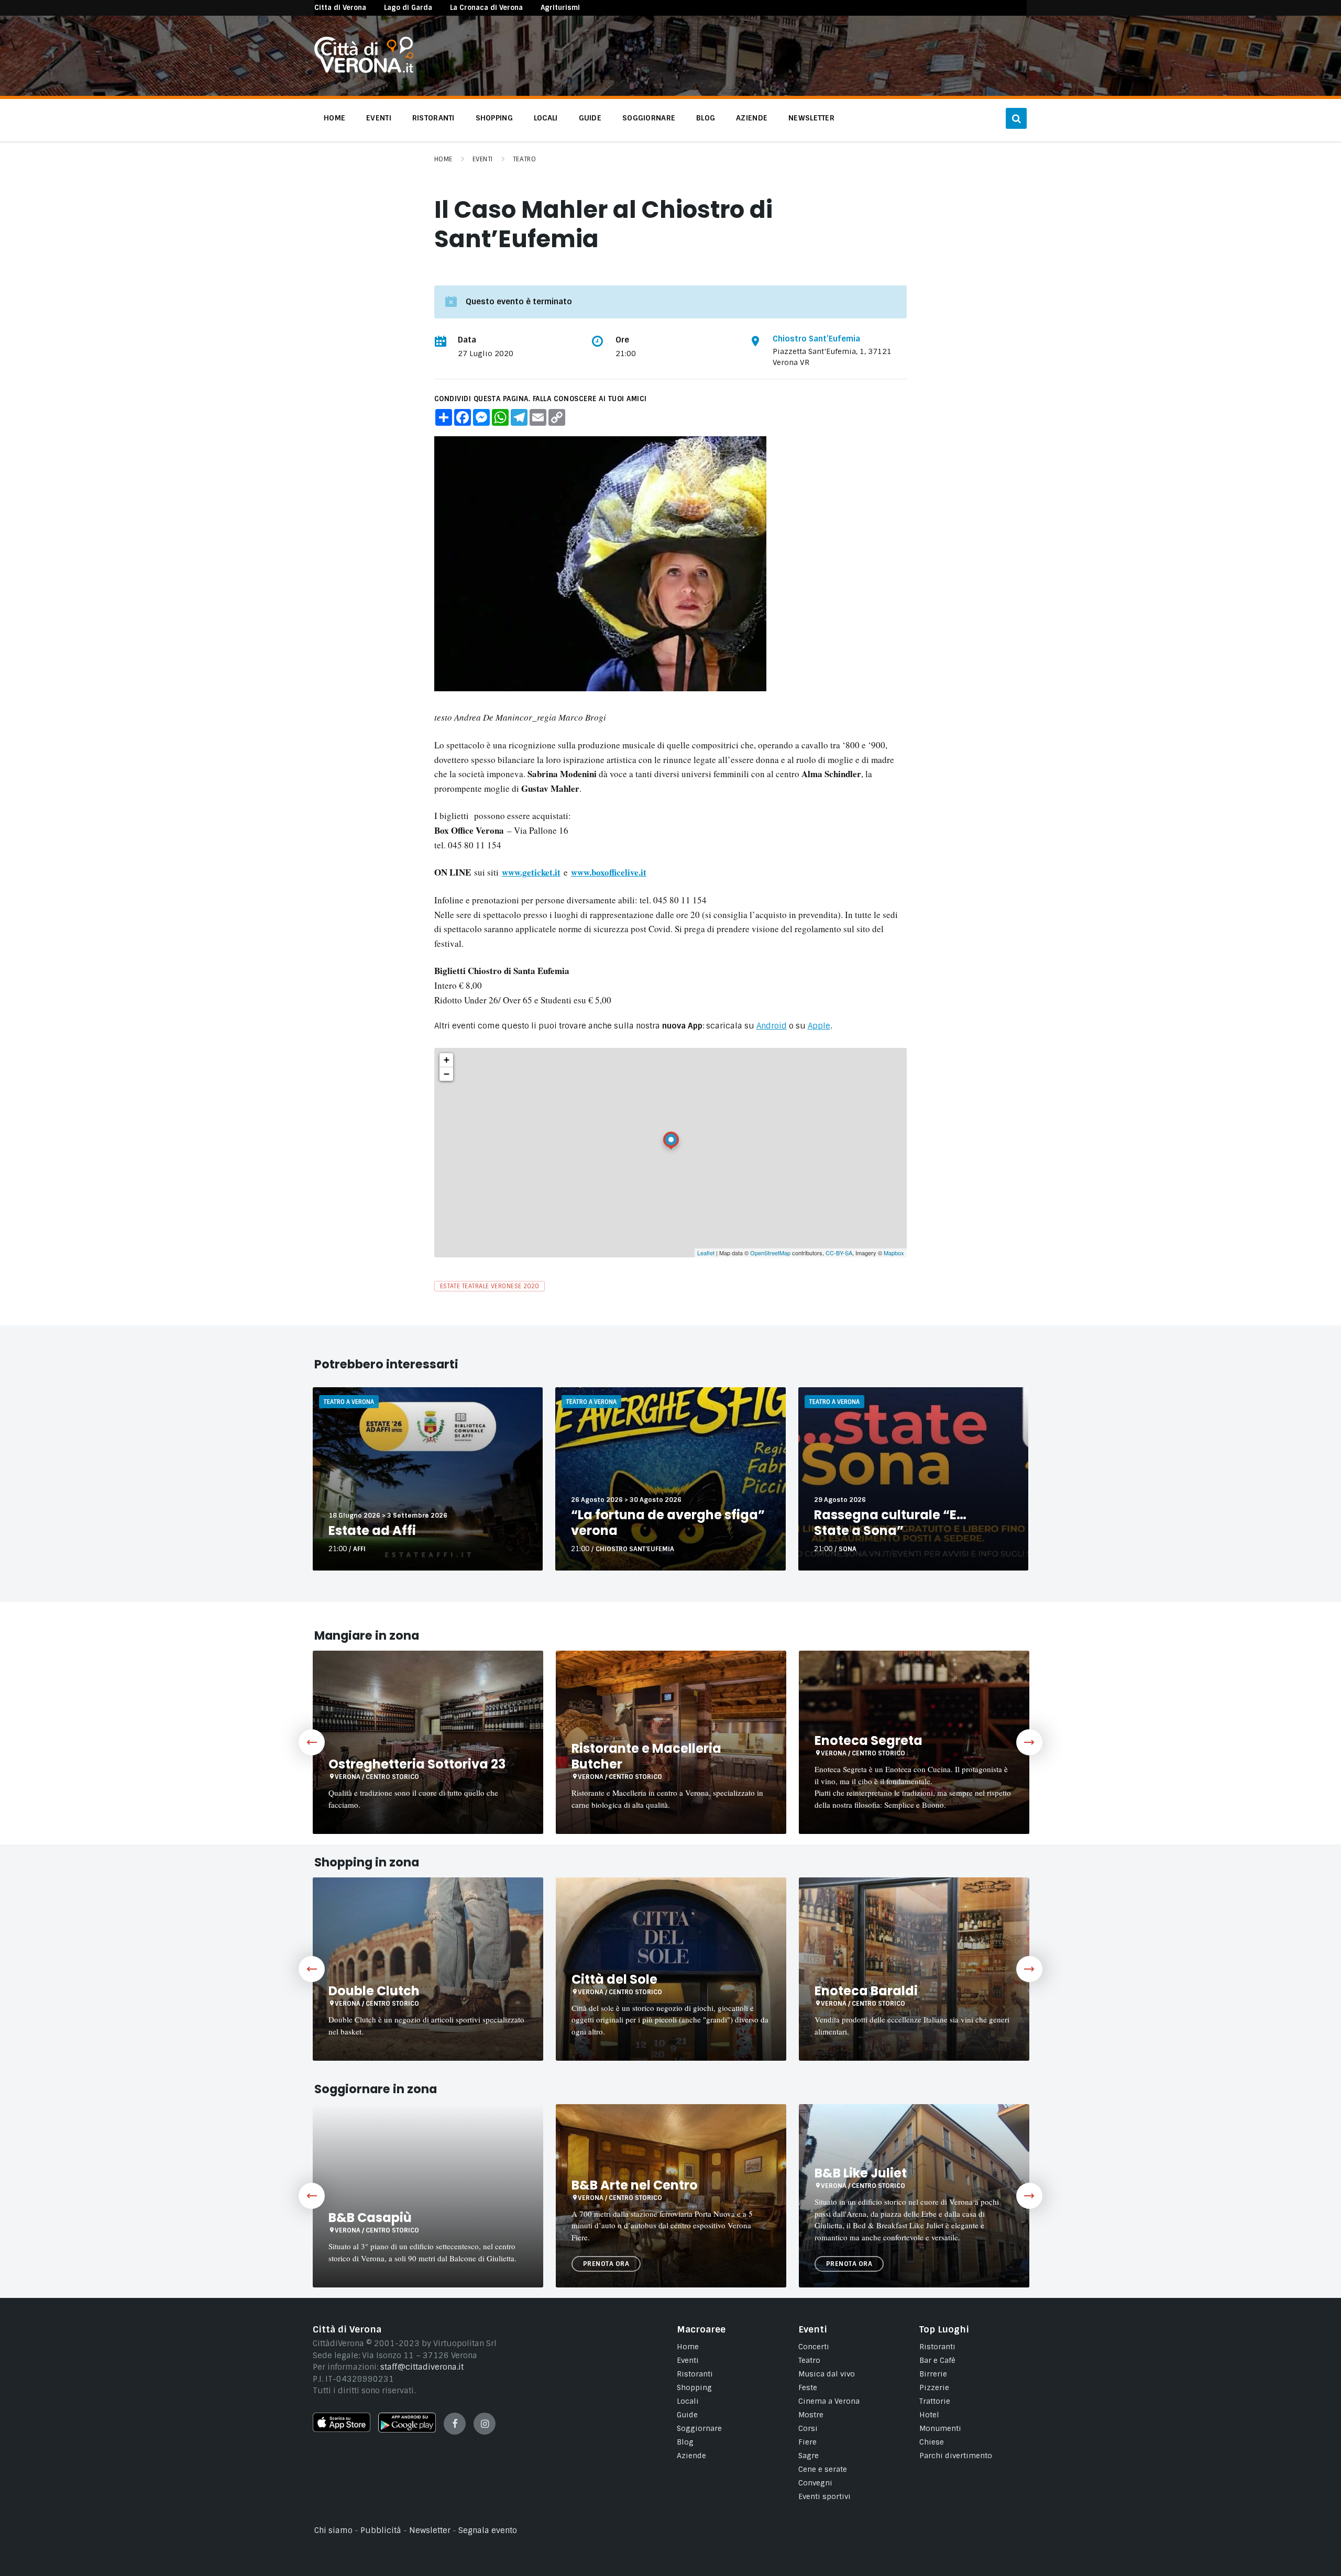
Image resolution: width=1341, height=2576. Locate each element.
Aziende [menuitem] (752, 118)
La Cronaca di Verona (486, 8)
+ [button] (447, 1060)
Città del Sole (614, 1979)
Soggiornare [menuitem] (649, 118)
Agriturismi (560, 8)
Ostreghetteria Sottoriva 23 (417, 1764)
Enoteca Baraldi (866, 1991)
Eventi (483, 159)
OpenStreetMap (770, 1253)
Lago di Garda (408, 8)
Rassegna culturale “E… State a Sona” (890, 1523)
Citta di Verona (340, 8)
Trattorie (935, 2401)
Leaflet (706, 1253)
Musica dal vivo (827, 2374)
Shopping (694, 2387)
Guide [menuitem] (590, 118)
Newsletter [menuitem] (811, 118)
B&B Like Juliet (861, 2173)
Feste (808, 2387)
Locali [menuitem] (546, 118)
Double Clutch (374, 1991)
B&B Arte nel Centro (635, 2185)
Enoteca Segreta (869, 1740)
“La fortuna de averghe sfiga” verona (668, 1523)
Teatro (525, 159)
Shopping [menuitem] (494, 118)
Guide (687, 2415)
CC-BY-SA (839, 1253)
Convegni (815, 2483)
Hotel (929, 2415)
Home (443, 159)
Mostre (811, 2415)
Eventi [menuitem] (379, 118)
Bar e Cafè (937, 2360)
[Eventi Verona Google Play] (407, 2430)
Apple (819, 1026)
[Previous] (312, 1742)
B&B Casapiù (370, 2218)
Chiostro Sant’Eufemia (816, 339)
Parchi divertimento (956, 2456)
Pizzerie (934, 2387)
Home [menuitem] (334, 118)
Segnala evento (488, 2530)
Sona (848, 1549)
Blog (685, 2442)
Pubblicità (381, 2530)
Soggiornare (699, 2428)
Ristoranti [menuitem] (433, 118)
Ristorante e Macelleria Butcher (646, 1756)
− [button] (447, 1074)
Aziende (691, 2456)
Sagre (809, 2456)
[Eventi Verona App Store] (342, 2429)
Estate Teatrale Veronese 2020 (490, 1286)
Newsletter (430, 2530)
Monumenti (940, 2428)
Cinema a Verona (829, 2401)
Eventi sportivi (825, 2496)
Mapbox (894, 1253)
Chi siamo (333, 2530)
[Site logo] (364, 70)
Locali (688, 2401)
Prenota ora (606, 2264)
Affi (359, 1549)
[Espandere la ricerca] (1016, 118)
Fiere (807, 2442)
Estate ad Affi (372, 1530)
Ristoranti (695, 2374)
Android (772, 1026)
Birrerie (933, 2374)
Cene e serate (823, 2469)
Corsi (808, 2428)
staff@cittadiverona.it (422, 2367)
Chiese (932, 2442)
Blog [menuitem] (706, 118)
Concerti (814, 2347)
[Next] (1029, 1742)
